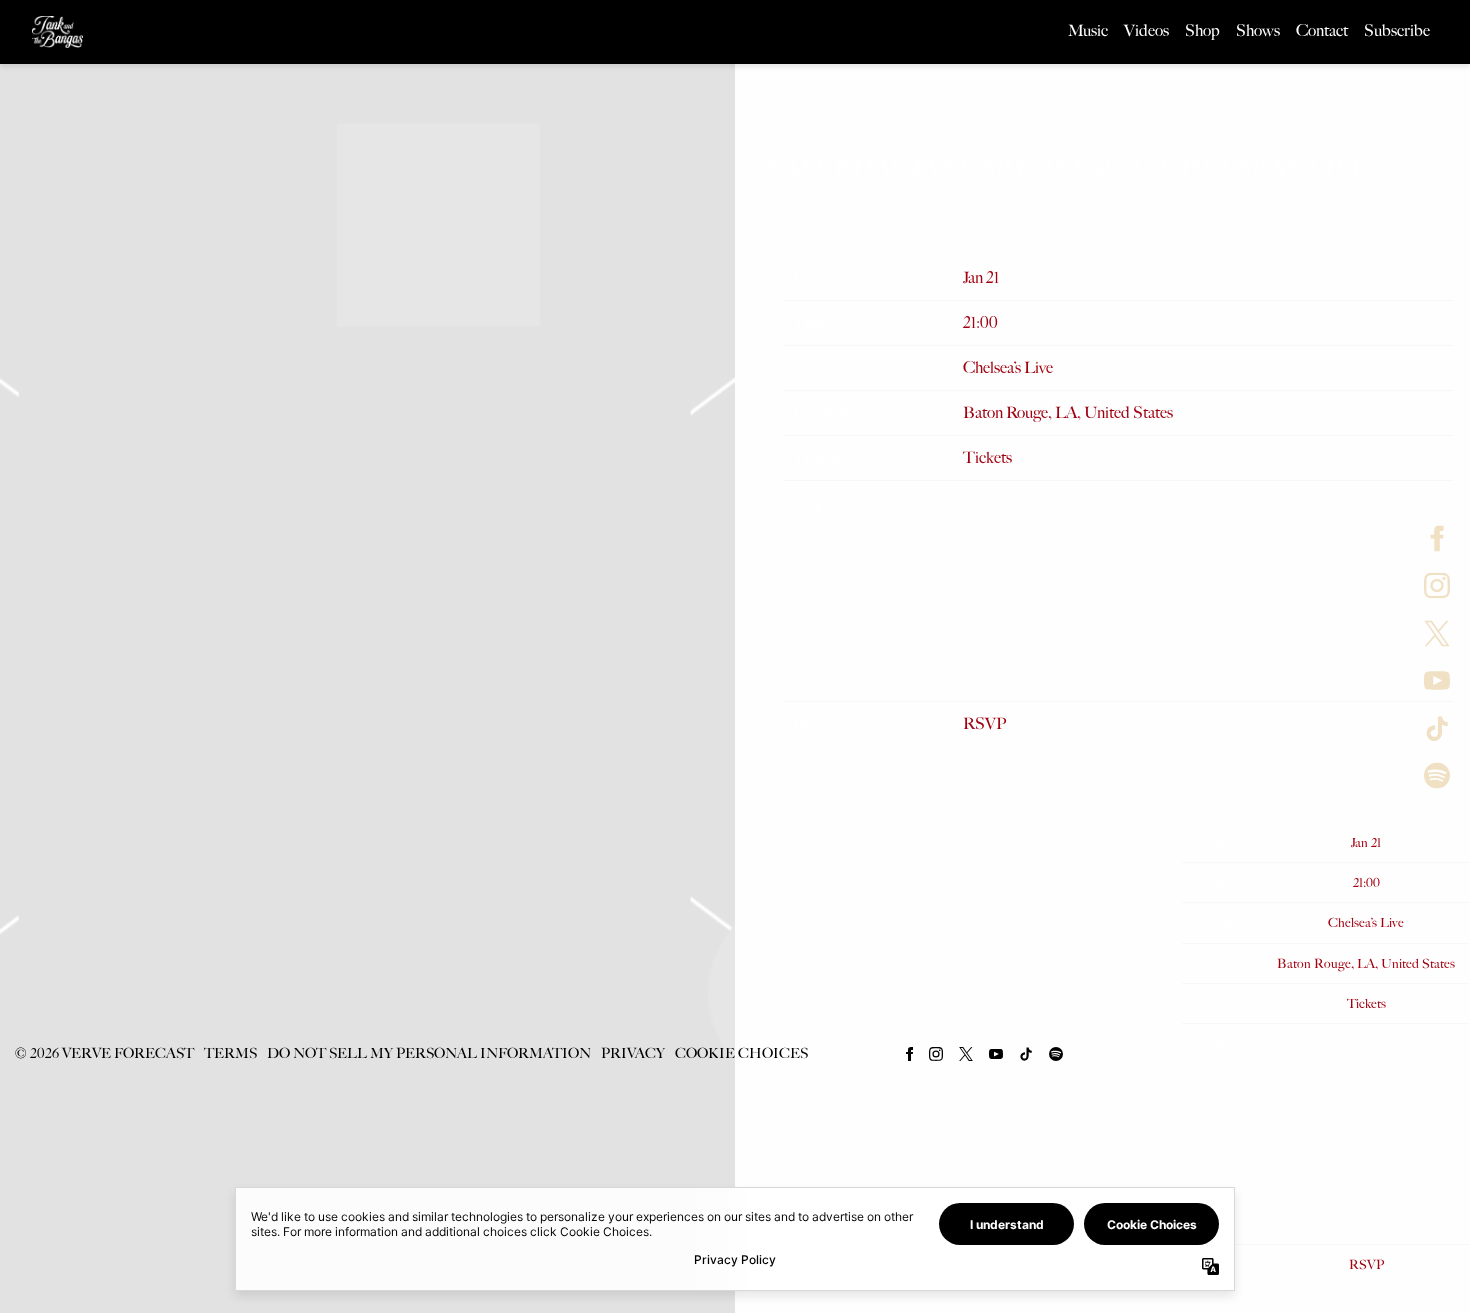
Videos (1146, 30)
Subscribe (1397, 30)
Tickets (987, 457)
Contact (1322, 30)
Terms (230, 1053)
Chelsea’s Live (1008, 367)
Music (1088, 30)
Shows (1258, 30)
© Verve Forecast (104, 1053)
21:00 (980, 322)
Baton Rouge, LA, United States (1068, 412)
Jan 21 (981, 277)
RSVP (985, 723)
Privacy (633, 1053)
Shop (1202, 30)
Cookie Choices (741, 1053)
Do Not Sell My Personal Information (429, 1053)
